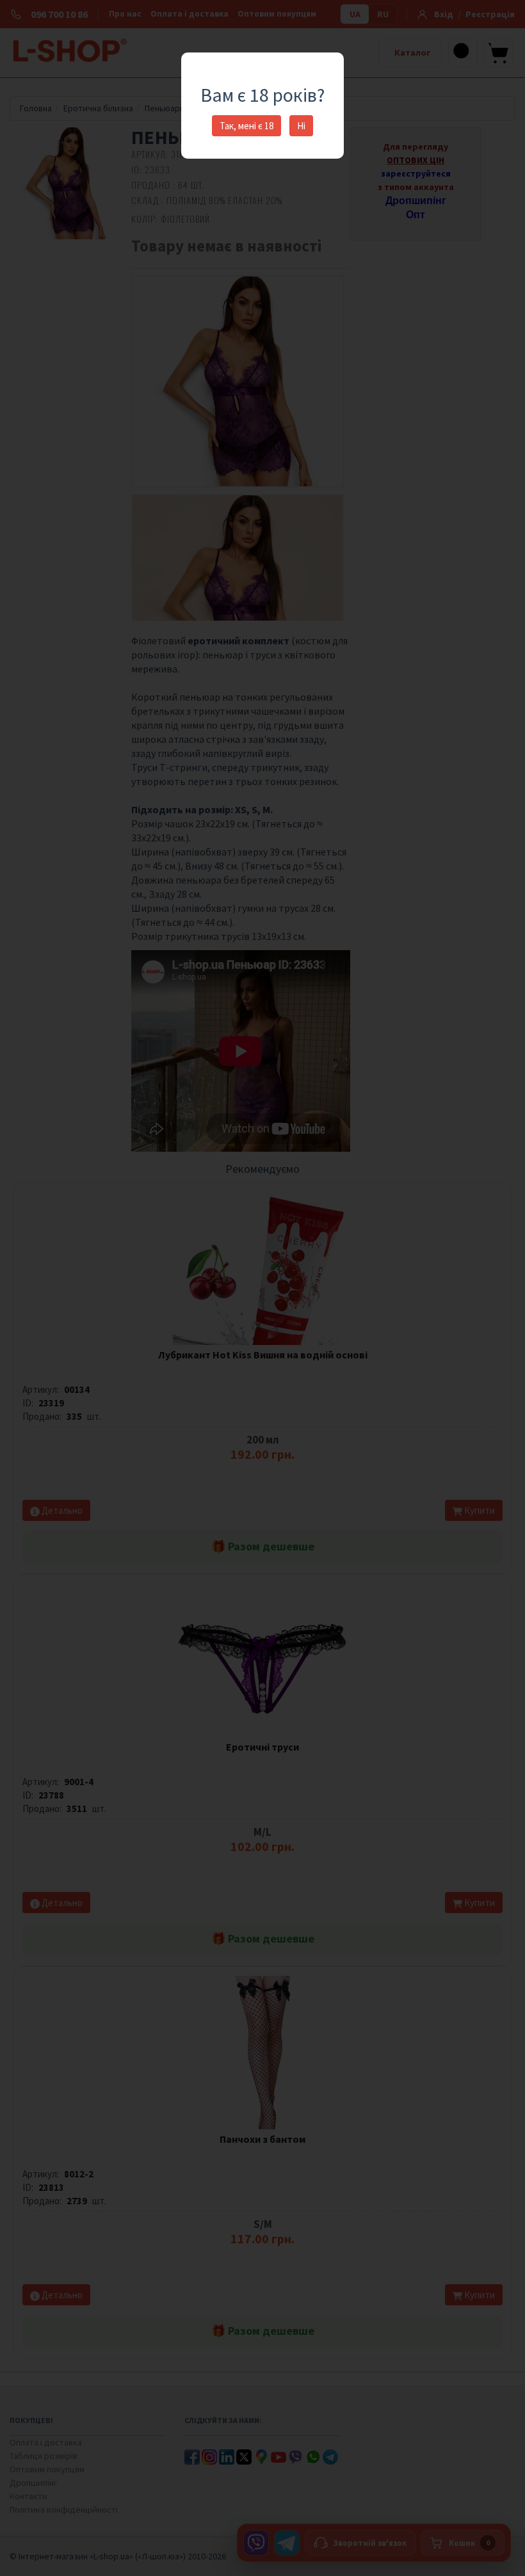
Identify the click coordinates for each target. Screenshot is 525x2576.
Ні (301, 126)
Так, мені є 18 (246, 126)
